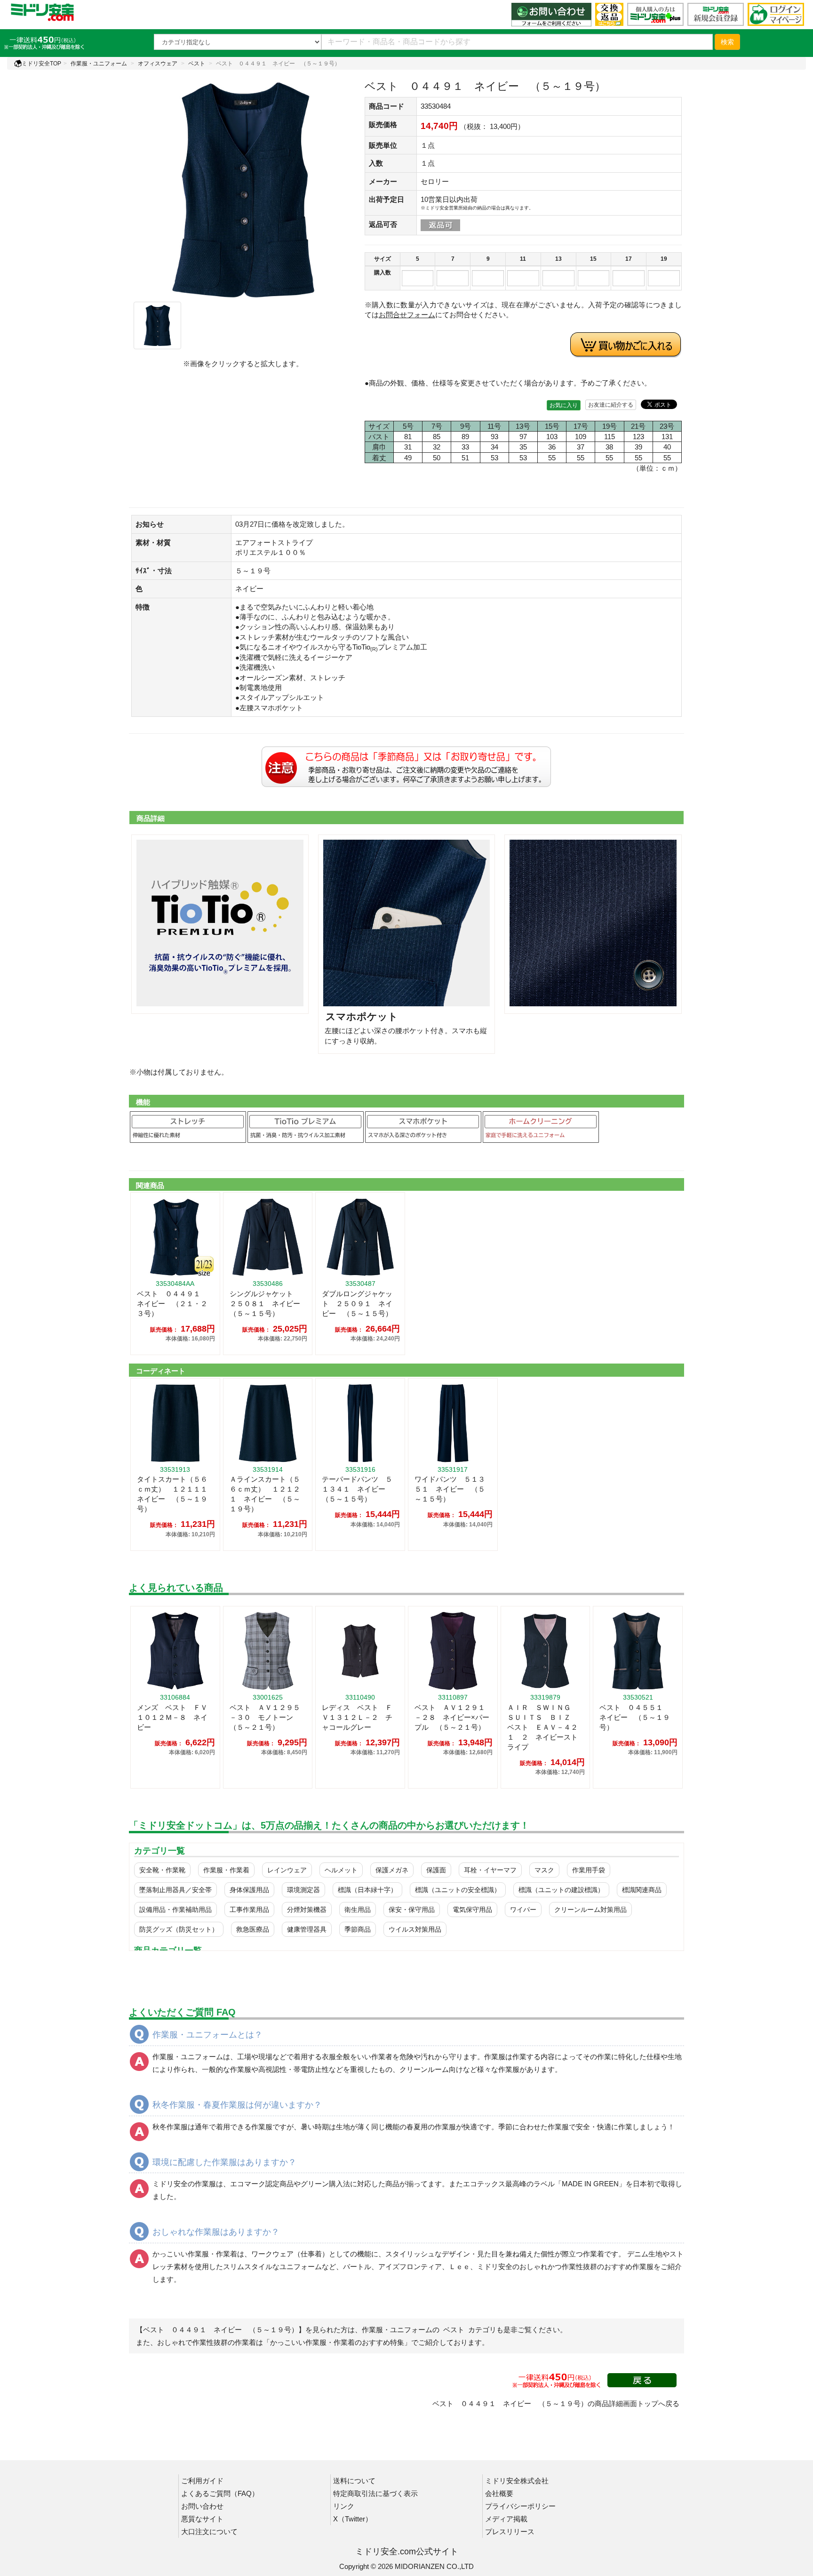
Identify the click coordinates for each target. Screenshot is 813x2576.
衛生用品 (358, 1910)
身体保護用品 (249, 1890)
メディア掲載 (506, 2519)
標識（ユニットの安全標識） (458, 1890)
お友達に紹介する (611, 405)
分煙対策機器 (307, 1910)
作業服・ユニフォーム (99, 64)
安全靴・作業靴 (162, 1870)
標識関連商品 (642, 1890)
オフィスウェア (158, 64)
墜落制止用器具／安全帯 (175, 1890)
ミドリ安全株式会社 (517, 2481)
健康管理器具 (307, 1929)
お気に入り (564, 405)
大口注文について (209, 2532)
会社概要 (499, 2493)
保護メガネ (392, 1870)
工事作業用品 (249, 1910)
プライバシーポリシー (520, 2506)
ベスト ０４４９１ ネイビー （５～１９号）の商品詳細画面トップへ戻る (556, 2403)
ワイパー (523, 1910)
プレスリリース (510, 2532)
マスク (544, 1870)
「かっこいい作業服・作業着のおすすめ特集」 (337, 2342)
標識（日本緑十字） (367, 1890)
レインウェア (287, 1870)
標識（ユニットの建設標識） (561, 1890)
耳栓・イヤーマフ (490, 1870)
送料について (354, 2481)
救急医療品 (253, 1929)
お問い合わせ (202, 2506)
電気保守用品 (472, 1910)
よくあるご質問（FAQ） (220, 2493)
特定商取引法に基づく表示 (375, 2493)
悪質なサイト (202, 2519)
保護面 (436, 1870)
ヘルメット (341, 1870)
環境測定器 (303, 1890)
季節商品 (358, 1929)
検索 (727, 42)
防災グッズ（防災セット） (179, 1929)
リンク (344, 2506)
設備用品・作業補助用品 (175, 1910)
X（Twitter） (353, 2519)
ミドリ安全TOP (41, 64)
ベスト (197, 64)
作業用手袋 (589, 1870)
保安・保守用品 (412, 1910)
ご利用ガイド (202, 2481)
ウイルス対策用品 (415, 1929)
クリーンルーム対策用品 (590, 1910)
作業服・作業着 (226, 1870)
